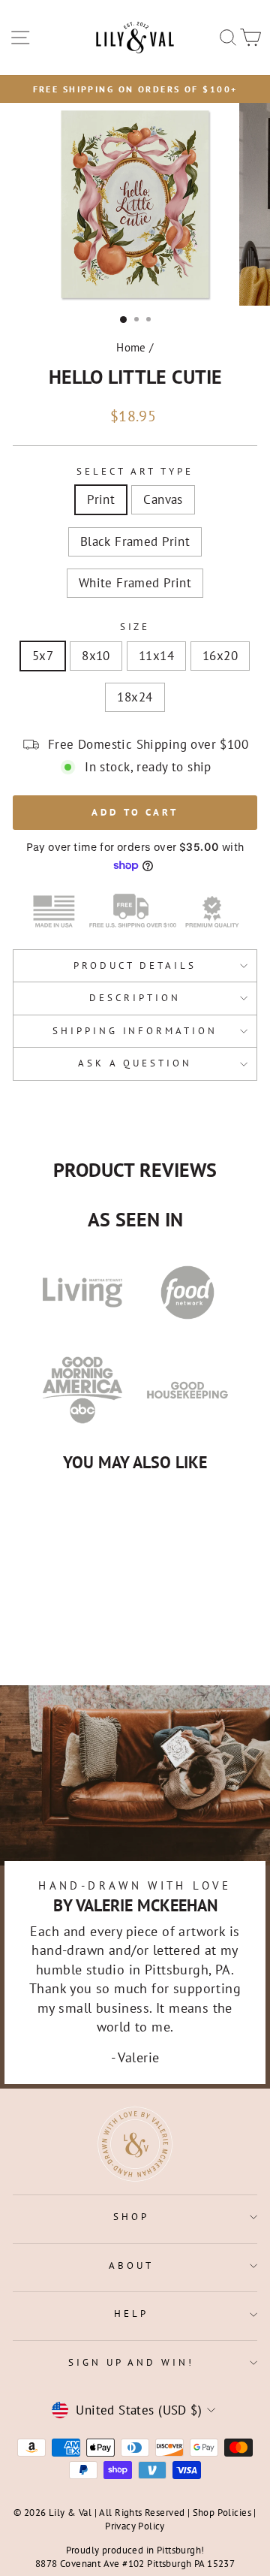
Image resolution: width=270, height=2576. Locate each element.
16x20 (220, 656)
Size (135, 627)
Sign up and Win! (132, 2362)
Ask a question (135, 1063)
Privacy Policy (135, 2526)
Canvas (163, 499)
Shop (131, 2217)
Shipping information (135, 1031)
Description (135, 998)
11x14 (156, 656)
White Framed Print (135, 583)
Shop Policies (222, 2512)
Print (101, 499)
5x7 (43, 656)
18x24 (135, 697)
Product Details (135, 965)
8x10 (96, 656)
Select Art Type (135, 471)
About (131, 2265)
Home (131, 347)
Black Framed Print (135, 541)
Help (131, 2314)
